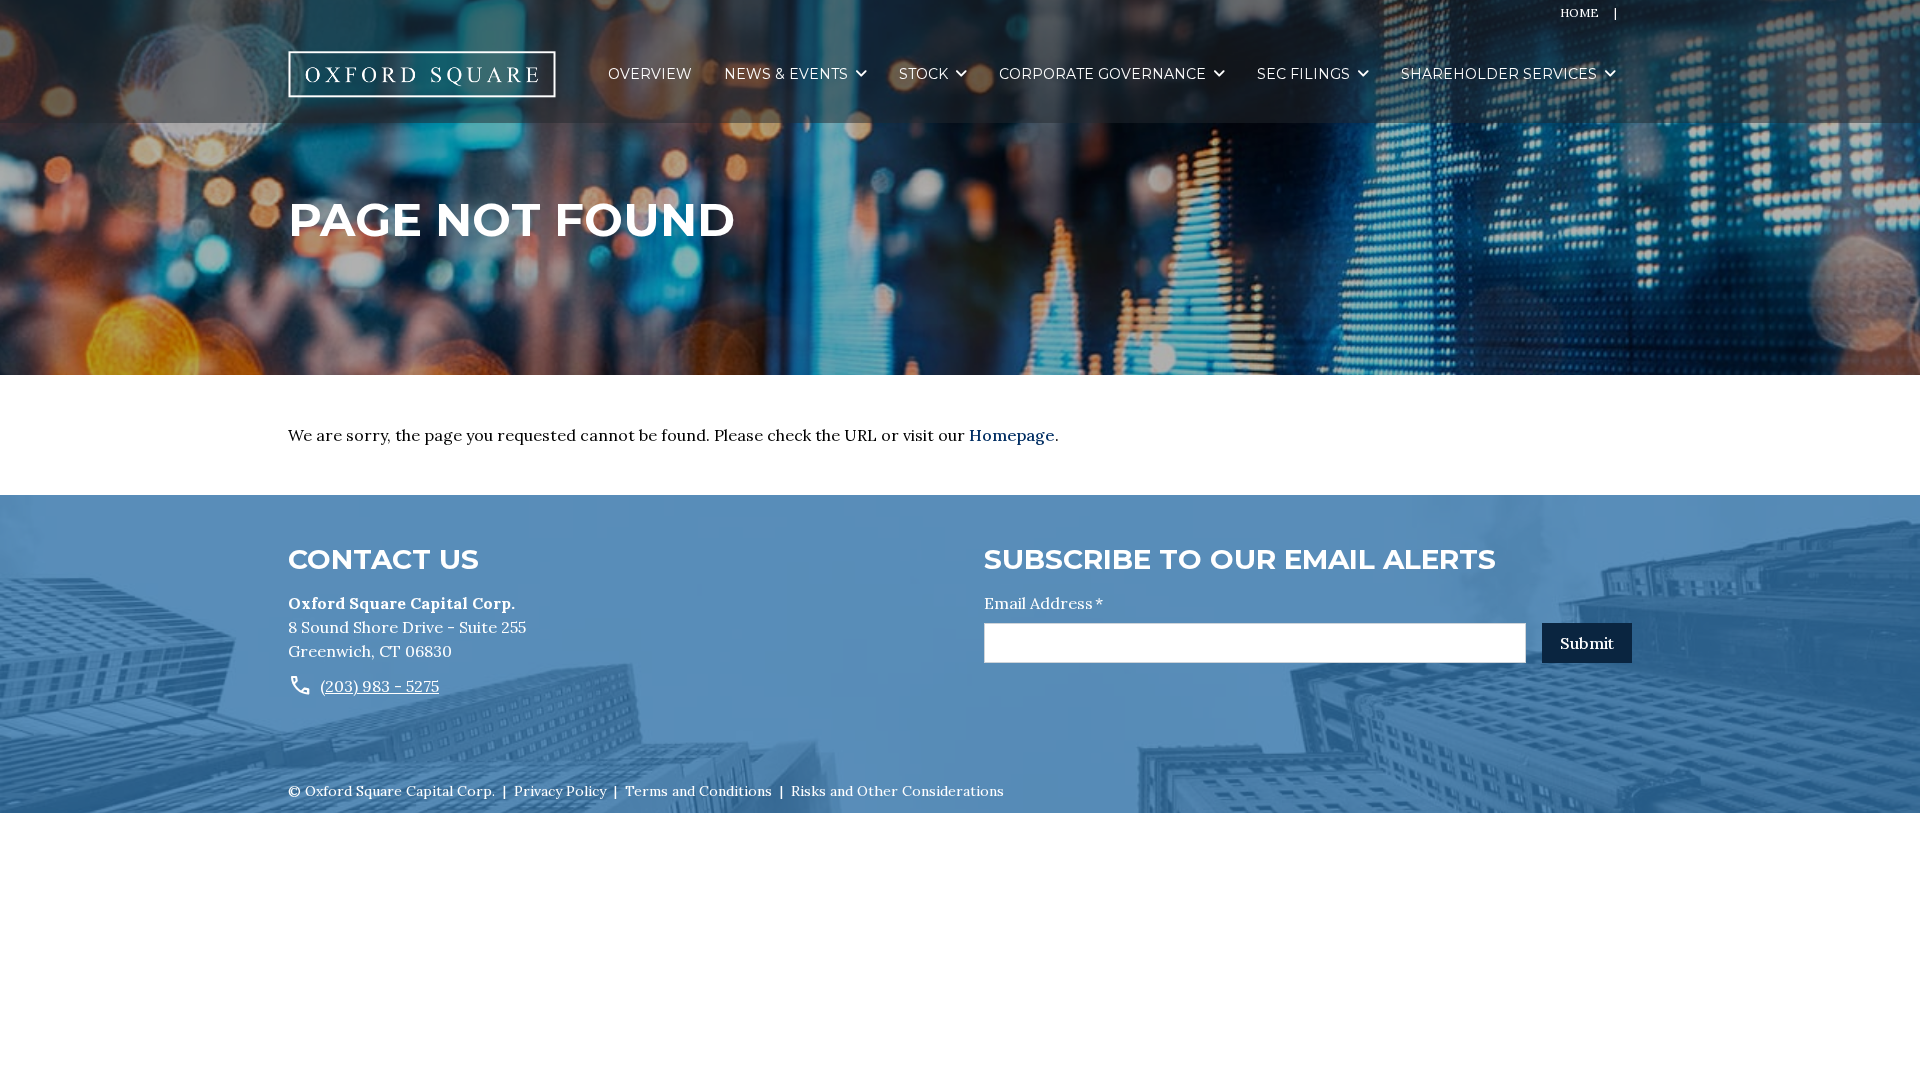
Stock (923, 74)
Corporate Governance (1102, 74)
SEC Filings (1303, 74)
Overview (650, 74)
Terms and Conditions (698, 791)
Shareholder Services (1499, 74)
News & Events (786, 74)
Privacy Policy (560, 791)
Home (1579, 12)
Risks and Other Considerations (897, 791)
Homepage (1012, 435)
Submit (1587, 643)
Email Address (1043, 602)
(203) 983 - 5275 (379, 686)
